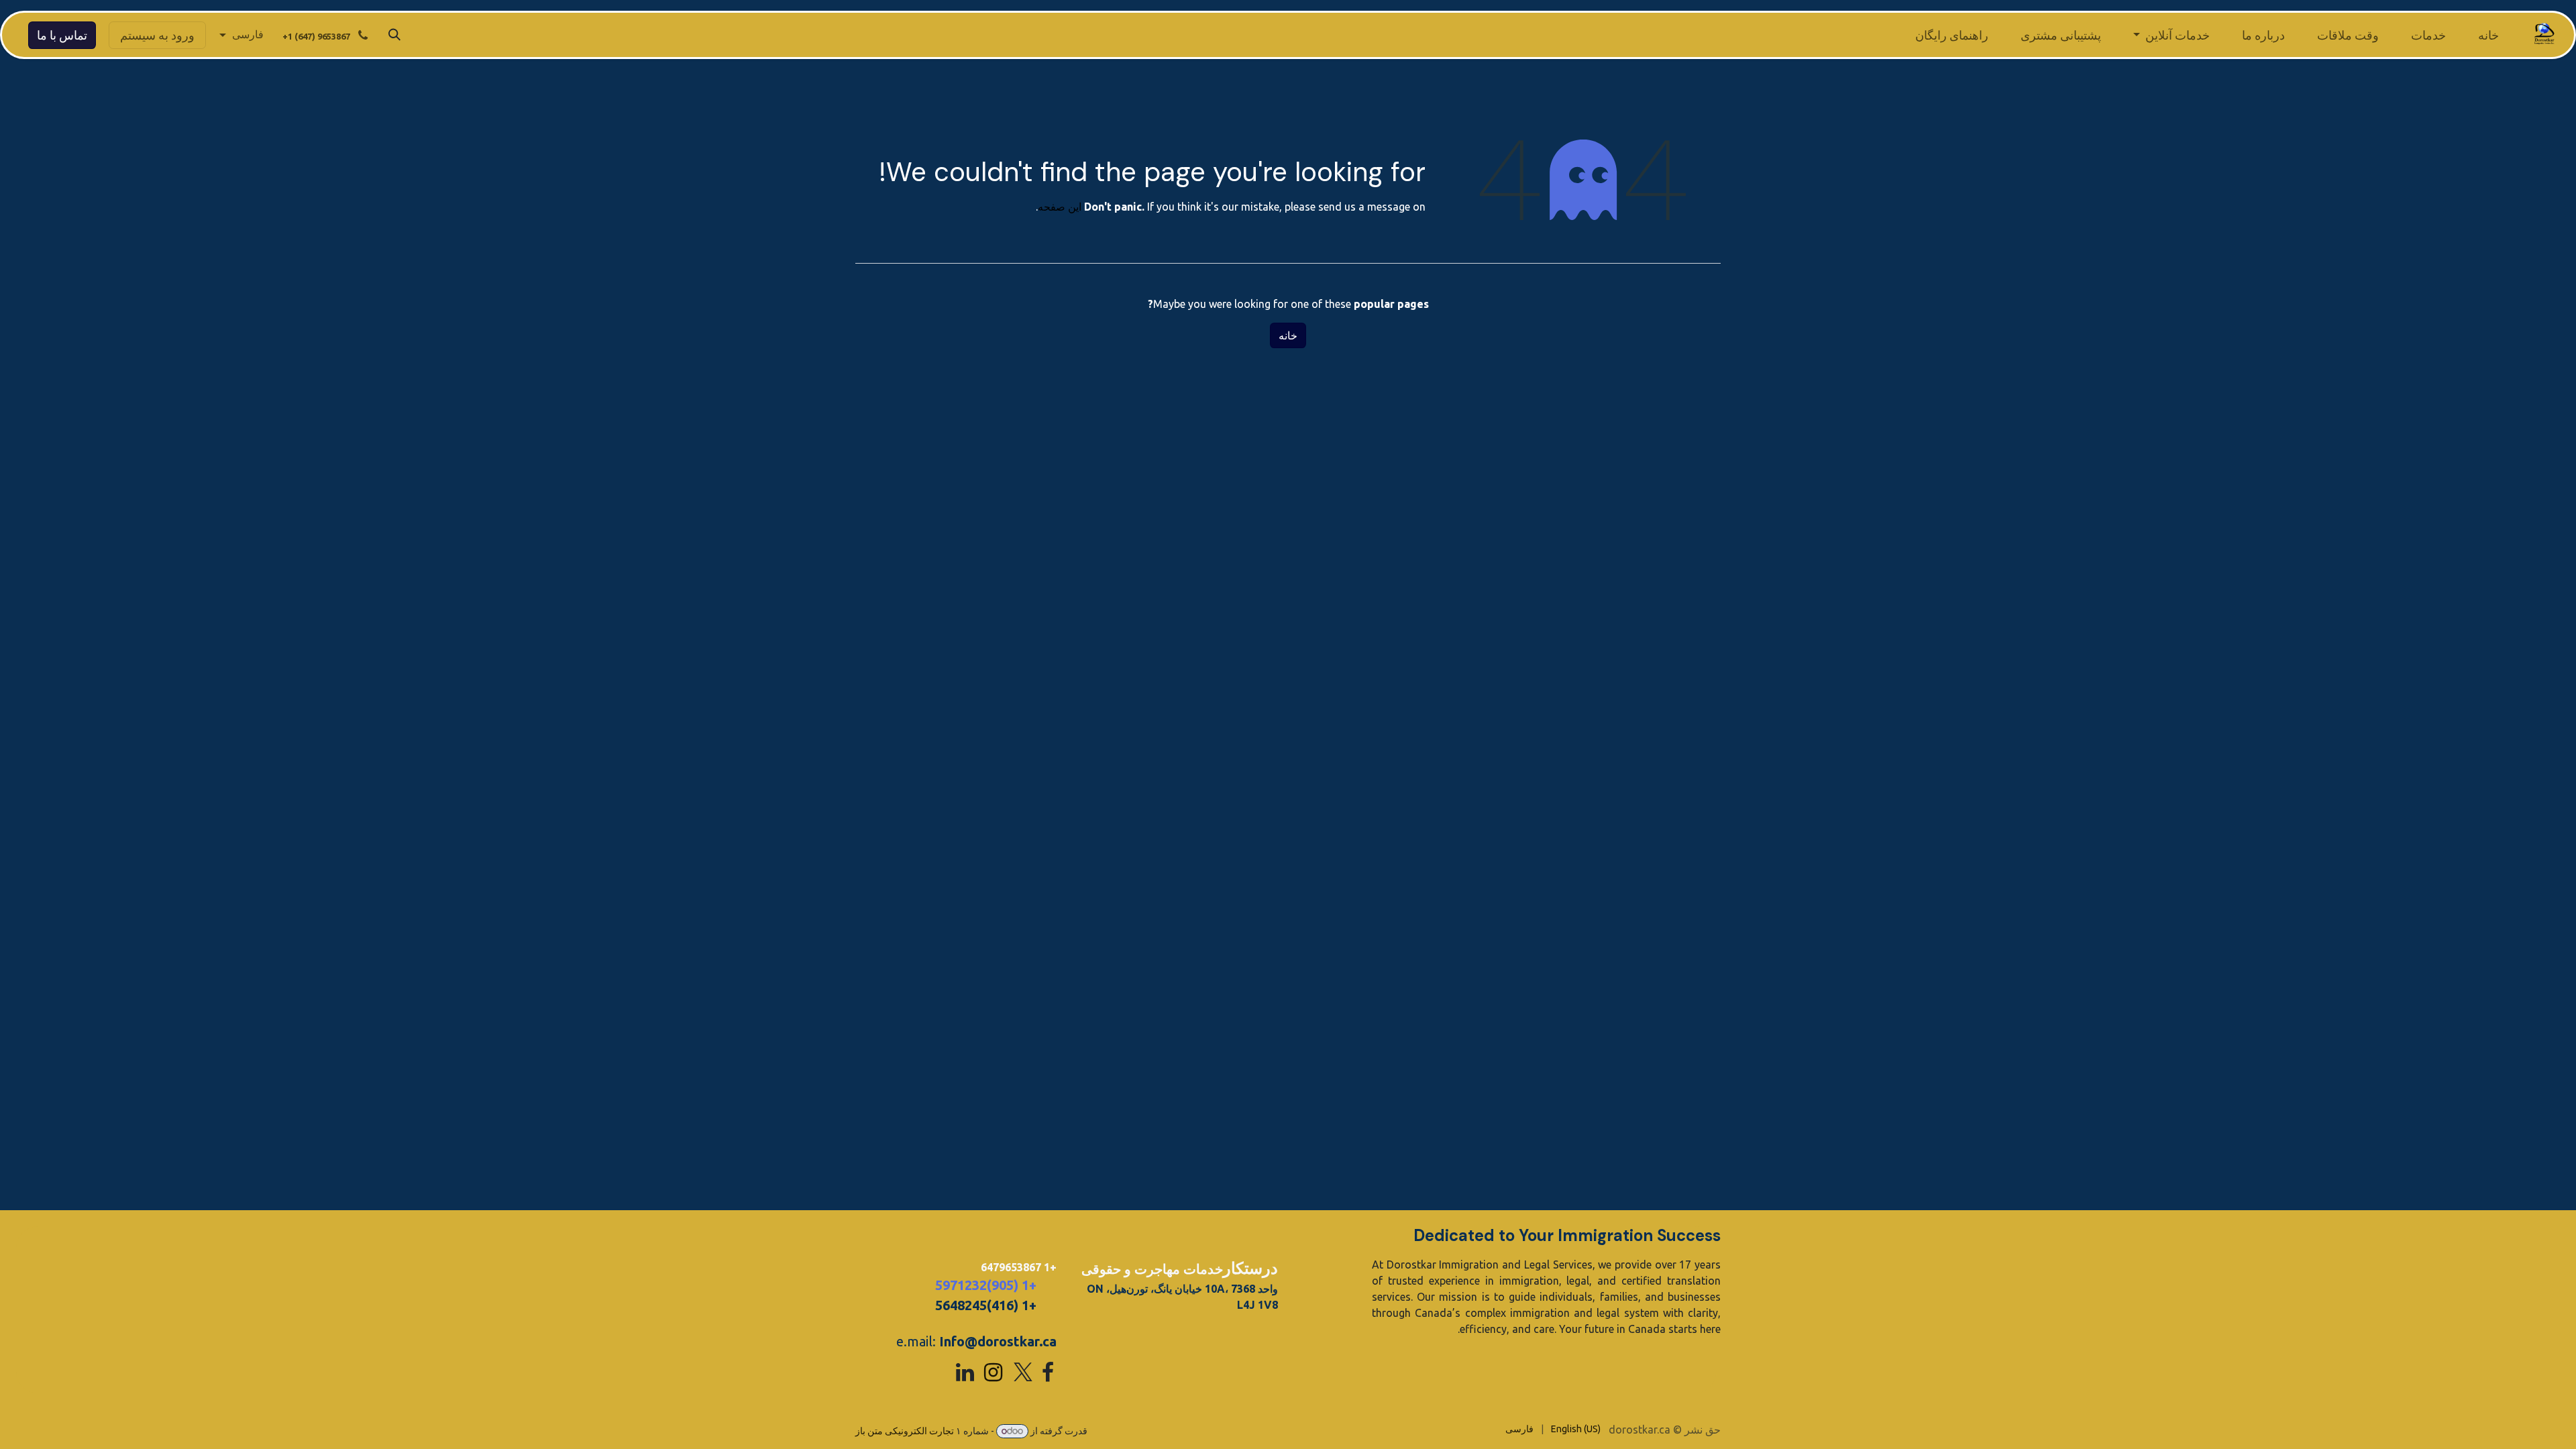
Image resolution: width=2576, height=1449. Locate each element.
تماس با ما (62, 35)
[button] (394, 35)
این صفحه (1060, 207)
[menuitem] (2488, 35)
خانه (1288, 335)
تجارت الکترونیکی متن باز (905, 1431)
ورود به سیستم (157, 35)
